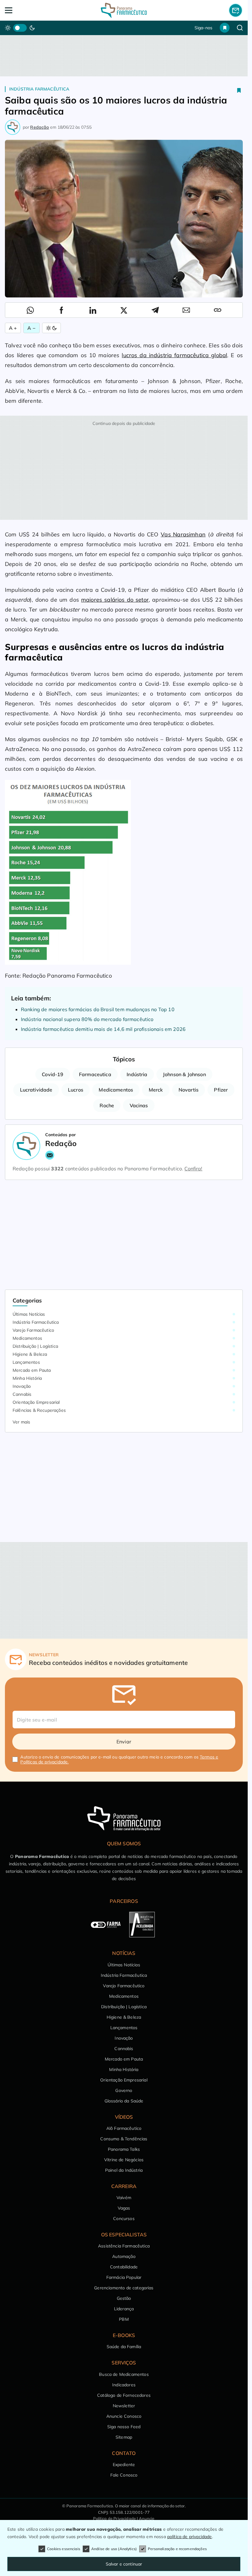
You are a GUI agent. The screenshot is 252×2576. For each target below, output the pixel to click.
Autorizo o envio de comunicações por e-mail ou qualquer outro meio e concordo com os (119, 1759)
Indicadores (124, 2385)
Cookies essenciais (64, 2549)
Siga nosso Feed (124, 2427)
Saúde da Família (124, 2347)
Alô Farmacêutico (124, 2128)
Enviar (124, 1742)
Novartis (189, 1090)
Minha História (27, 1378)
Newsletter (124, 2406)
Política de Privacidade (114, 2518)
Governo (124, 2090)
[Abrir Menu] (29, 10)
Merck (156, 1090)
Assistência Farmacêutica (124, 2246)
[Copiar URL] (218, 310)
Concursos (124, 2219)
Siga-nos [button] (203, 28)
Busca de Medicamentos (124, 2374)
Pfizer (221, 1090)
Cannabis (22, 1394)
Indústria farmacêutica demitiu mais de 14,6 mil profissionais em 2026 (103, 1029)
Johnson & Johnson (184, 1074)
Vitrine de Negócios (124, 2160)
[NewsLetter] (236, 10)
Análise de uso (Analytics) (114, 2549)
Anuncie (147, 2518)
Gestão (124, 2298)
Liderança (124, 2309)
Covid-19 (53, 1074)
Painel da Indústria (124, 2170)
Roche (107, 1105)
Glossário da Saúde (124, 2101)
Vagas (124, 2208)
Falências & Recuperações (39, 1410)
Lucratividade (36, 1090)
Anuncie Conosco (124, 2416)
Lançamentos (26, 1362)
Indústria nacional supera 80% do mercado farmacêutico (87, 1019)
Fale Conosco (124, 2475)
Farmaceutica (95, 1074)
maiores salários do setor (115, 600)
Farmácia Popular (124, 2277)
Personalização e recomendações (177, 2549)
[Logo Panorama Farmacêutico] (124, 10)
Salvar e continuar (124, 2564)
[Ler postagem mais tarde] (239, 90)
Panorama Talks (124, 2149)
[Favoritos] (225, 28)
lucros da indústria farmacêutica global (174, 355)
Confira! (193, 1169)
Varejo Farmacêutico (33, 1330)
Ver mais (21, 1422)
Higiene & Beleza (30, 1354)
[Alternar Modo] (51, 328)
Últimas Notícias (29, 1314)
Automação (124, 2256)
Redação (39, 127)
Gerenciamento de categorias (124, 2288)
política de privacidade (190, 2537)
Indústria (137, 1074)
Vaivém (124, 2198)
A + (13, 328)
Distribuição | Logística (35, 1346)
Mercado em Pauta (32, 1370)
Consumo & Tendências (124, 2139)
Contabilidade (124, 2267)
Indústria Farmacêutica (39, 89)
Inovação (22, 1386)
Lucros (76, 1090)
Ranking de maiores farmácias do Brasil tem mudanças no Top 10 (98, 1009)
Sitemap (124, 2437)
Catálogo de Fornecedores (124, 2395)
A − (31, 328)
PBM (124, 2319)
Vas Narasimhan (183, 534)
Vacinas (139, 1105)
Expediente (124, 2465)
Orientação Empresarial (36, 1402)
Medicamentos (116, 1090)
